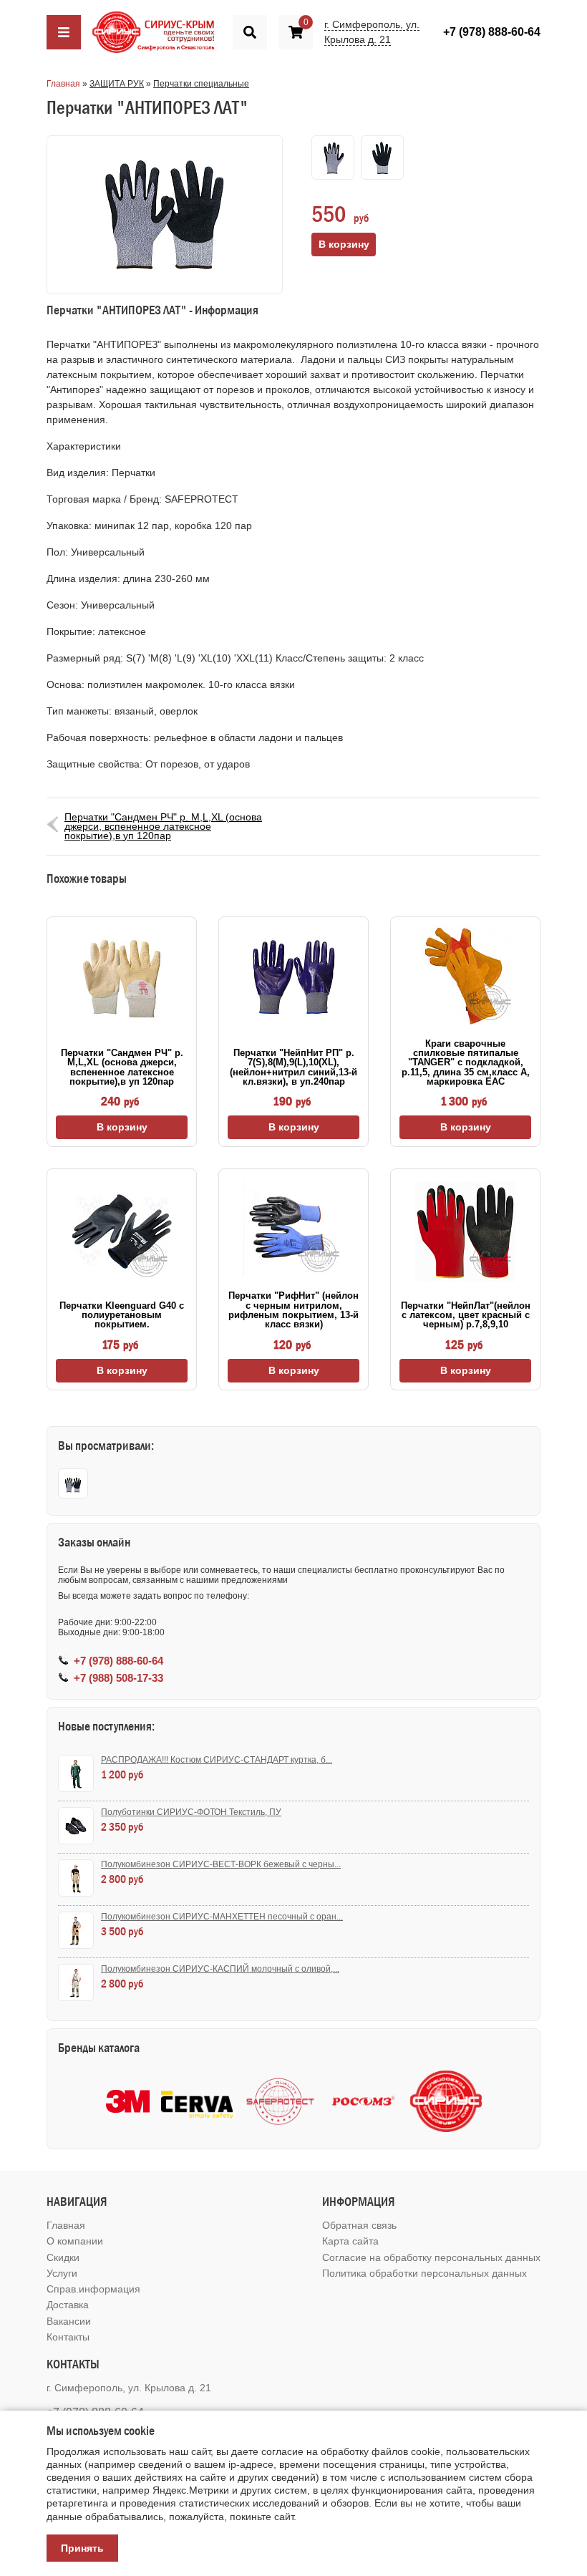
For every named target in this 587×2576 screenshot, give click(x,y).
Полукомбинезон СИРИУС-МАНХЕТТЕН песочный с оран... (222, 1917)
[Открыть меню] (64, 32)
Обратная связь (359, 2225)
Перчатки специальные (201, 84)
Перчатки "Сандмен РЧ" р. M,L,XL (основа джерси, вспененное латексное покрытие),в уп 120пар (163, 826)
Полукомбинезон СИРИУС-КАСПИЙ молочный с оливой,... (220, 1969)
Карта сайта (350, 2241)
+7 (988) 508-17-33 (118, 1678)
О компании (75, 2241)
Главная (63, 84)
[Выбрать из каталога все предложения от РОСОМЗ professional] (363, 2102)
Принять (82, 2548)
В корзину (122, 1127)
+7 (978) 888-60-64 (492, 32)
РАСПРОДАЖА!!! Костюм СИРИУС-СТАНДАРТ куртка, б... (217, 1760)
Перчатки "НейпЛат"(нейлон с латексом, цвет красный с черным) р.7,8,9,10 (466, 1315)
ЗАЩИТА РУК (117, 84)
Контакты (68, 2337)
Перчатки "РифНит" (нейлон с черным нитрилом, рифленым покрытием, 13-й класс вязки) (293, 1310)
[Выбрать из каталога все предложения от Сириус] (446, 2101)
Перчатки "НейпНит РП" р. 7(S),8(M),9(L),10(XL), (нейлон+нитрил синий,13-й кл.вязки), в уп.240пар (293, 1067)
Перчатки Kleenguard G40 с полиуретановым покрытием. (122, 1315)
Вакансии (69, 2321)
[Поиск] (250, 32)
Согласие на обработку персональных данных (431, 2257)
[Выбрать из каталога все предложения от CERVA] (197, 2102)
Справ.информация (93, 2289)
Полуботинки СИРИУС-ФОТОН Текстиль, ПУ (191, 1812)
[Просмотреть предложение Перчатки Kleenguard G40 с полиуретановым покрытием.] (122, 1231)
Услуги (62, 2273)
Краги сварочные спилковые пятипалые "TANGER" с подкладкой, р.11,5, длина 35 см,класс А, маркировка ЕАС (466, 1062)
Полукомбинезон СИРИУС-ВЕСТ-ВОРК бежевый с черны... (221, 1864)
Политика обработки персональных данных (425, 2273)
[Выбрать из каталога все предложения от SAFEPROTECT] (280, 2102)
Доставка (68, 2305)
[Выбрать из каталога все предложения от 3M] (128, 2101)
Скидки (63, 2257)
